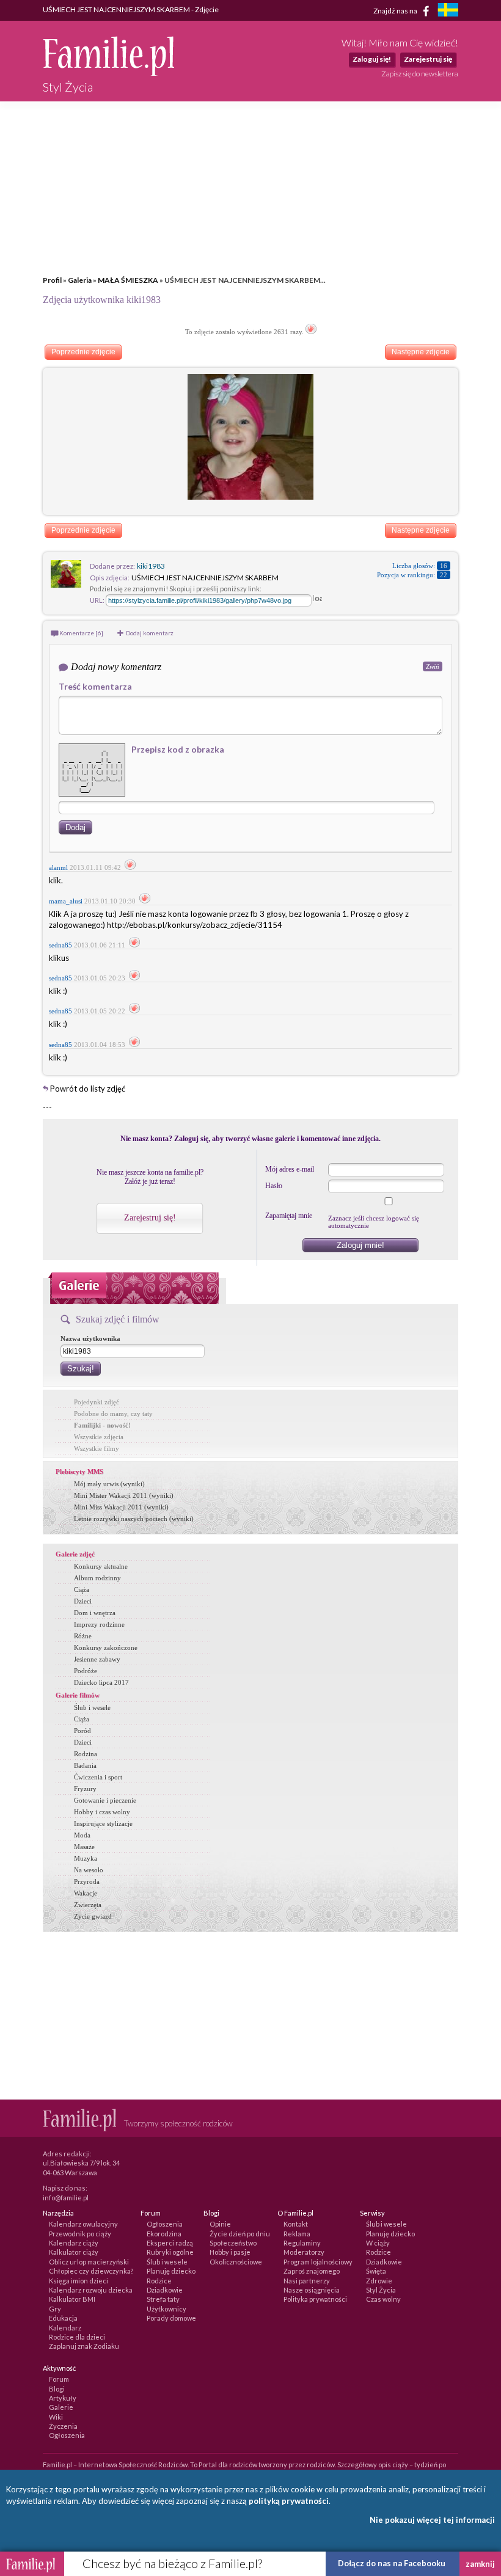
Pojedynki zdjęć (97, 1402)
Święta (376, 2271)
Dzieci (83, 1601)
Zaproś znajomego (312, 2271)
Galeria (80, 280)
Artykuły (63, 2398)
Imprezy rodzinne (99, 1624)
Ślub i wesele (92, 1707)
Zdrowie (379, 2281)
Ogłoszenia (165, 2224)
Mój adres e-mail (290, 1169)
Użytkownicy (166, 2309)
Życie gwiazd (93, 1916)
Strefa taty (163, 2299)
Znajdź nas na (396, 10)
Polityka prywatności (315, 2299)
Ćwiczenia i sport (98, 1777)
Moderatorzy (304, 2252)
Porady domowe (171, 2318)
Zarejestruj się (428, 59)
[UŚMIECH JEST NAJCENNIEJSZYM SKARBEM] (250, 497)
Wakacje (86, 1893)
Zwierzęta (88, 1905)
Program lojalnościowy (318, 2262)
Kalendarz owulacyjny (83, 2224)
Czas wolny (383, 2299)
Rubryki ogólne (170, 2252)
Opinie (220, 2224)
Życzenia (63, 2426)
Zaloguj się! (372, 59)
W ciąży (378, 2243)
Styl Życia (381, 2290)
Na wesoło (89, 1870)
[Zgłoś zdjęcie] (311, 332)
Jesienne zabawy (97, 1659)
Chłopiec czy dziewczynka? (91, 2271)
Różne (83, 1636)
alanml (58, 867)
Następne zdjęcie (421, 352)
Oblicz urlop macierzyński (89, 2262)
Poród (82, 1731)
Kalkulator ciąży (74, 2252)
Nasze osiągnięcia (312, 2290)
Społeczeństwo (233, 2243)
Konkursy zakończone (106, 1647)
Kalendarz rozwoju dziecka (91, 2290)
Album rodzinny (97, 1578)
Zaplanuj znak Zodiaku (84, 2346)
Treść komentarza (95, 686)
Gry (55, 2309)
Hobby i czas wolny (102, 1812)
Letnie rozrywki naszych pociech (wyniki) (134, 1519)
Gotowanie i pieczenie (105, 1800)
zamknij (480, 2564)
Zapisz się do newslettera (420, 74)
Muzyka (86, 1858)
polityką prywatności (289, 2501)
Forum (59, 2379)
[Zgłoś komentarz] (130, 867)
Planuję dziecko (171, 2271)
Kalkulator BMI (72, 2299)
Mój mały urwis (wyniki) (109, 1484)
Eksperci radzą (170, 2243)
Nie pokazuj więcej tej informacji (432, 2520)
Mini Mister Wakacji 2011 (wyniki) (124, 1495)
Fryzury (85, 1789)
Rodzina (86, 1754)
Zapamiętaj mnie (289, 1216)
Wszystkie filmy (97, 1448)
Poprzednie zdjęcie (83, 352)
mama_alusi (66, 901)
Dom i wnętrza (95, 1613)
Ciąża (82, 1589)
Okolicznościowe (236, 2262)
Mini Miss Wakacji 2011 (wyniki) (121, 1507)
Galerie (61, 2407)
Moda (82, 1835)
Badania (85, 1765)
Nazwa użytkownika (90, 1338)
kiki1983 (151, 566)
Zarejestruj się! (150, 1218)
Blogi (57, 2389)
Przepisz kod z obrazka (178, 749)
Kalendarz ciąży (74, 2243)
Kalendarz (65, 2328)
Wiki (56, 2417)
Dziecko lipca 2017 (101, 1682)
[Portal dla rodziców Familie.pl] (108, 73)
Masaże (84, 1847)
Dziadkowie (165, 2290)
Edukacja (63, 2318)
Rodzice (159, 2281)
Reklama (297, 2234)
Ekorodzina (164, 2234)
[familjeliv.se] (448, 11)
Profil (52, 280)
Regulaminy (302, 2243)
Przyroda (87, 1881)
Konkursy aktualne (101, 1566)
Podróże (86, 1671)
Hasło (274, 1186)
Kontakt (296, 2224)
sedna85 (60, 945)
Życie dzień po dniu (240, 2234)
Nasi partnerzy (307, 2281)
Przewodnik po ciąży (80, 2234)
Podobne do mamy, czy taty (113, 1414)
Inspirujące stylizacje (103, 1823)
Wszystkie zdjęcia (99, 1437)
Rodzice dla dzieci (77, 2337)
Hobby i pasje (230, 2252)
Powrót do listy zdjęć (88, 1089)
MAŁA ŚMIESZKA (129, 280)
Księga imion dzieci (79, 2281)
